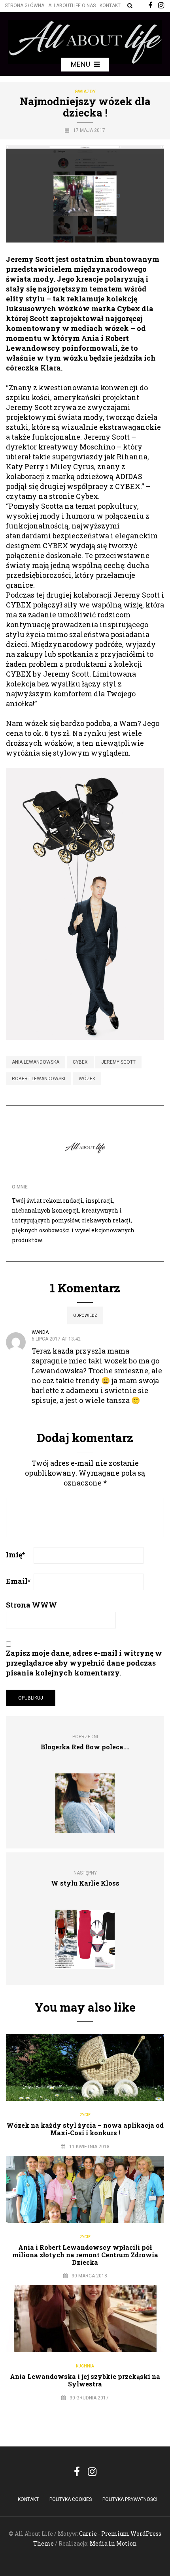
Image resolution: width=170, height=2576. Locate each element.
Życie (85, 2115)
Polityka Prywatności (130, 2499)
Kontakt (110, 6)
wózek (87, 1079)
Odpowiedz (85, 1315)
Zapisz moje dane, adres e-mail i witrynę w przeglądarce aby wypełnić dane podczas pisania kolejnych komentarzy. (84, 1663)
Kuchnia (85, 2366)
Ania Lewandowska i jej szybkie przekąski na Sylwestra (85, 2380)
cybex (80, 1062)
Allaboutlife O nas (72, 6)
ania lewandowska (36, 1062)
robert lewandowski (39, 1079)
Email (18, 1581)
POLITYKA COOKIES (71, 2499)
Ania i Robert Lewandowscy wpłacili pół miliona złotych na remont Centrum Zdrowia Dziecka (85, 2255)
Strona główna (25, 6)
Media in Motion (113, 2543)
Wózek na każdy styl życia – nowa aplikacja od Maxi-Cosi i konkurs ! (85, 2129)
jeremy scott (118, 1062)
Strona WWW (31, 1605)
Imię (15, 1555)
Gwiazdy (85, 92)
